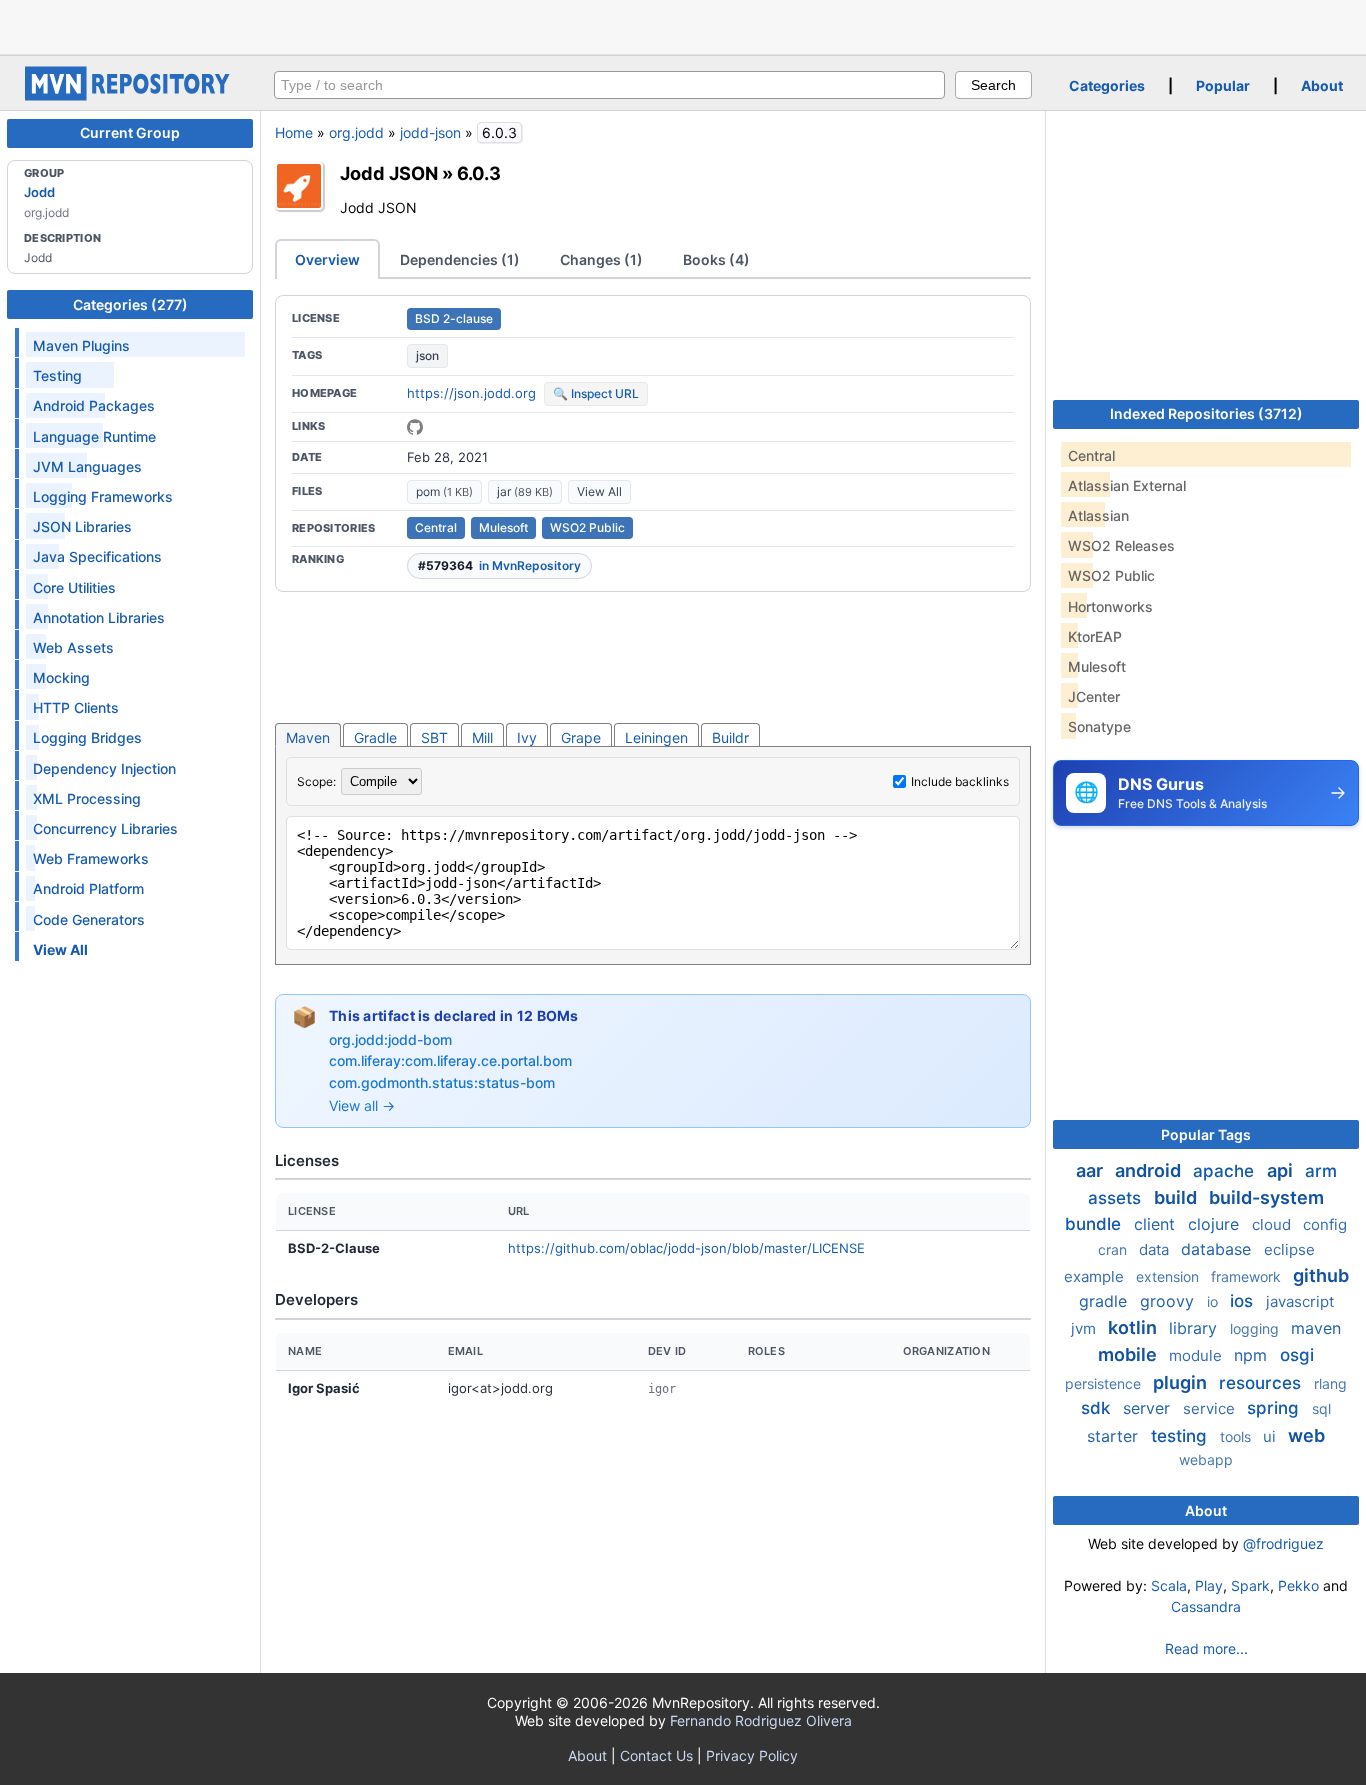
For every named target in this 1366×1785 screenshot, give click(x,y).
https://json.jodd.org (471, 393)
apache (1226, 1171)
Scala (1169, 1585)
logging (1256, 1328)
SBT (434, 737)
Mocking (61, 677)
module (1197, 1355)
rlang (1330, 1383)
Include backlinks (960, 781)
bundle (1095, 1224)
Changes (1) (601, 259)
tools (1237, 1436)
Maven (308, 737)
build (1177, 1197)
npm (1253, 1355)
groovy (1169, 1301)
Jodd (39, 192)
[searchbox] (609, 85)
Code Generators (89, 919)
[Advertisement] (683, 25)
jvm (1085, 1328)
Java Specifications (97, 556)
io (1214, 1301)
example (1096, 1276)
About (1322, 85)
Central (436, 527)
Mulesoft (503, 527)
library (1195, 1328)
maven (1316, 1328)
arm (1321, 1171)
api (1282, 1170)
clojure (1216, 1224)
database (1218, 1249)
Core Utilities (74, 587)
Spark (1250, 1585)
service (1211, 1408)
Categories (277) (130, 304)
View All (599, 491)
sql (1321, 1408)
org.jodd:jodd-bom (390, 1039)
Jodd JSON (389, 173)
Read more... (1206, 1648)
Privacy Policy (752, 1755)
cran (1114, 1249)
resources (1262, 1383)
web (1306, 1435)
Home (294, 132)
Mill (482, 737)
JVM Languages (87, 466)
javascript (1300, 1301)
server (1149, 1408)
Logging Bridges (87, 737)
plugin (1182, 1382)
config (1325, 1224)
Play (1209, 1585)
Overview (327, 259)
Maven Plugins (81, 345)
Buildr (730, 737)
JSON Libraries (82, 526)
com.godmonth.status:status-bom (442, 1082)
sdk (1098, 1408)
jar (525, 491)
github (1321, 1275)
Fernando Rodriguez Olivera (761, 1720)
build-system (1266, 1197)
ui (1271, 1436)
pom (444, 491)
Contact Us (656, 1755)
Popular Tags (1206, 1134)
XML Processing (87, 798)
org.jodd (356, 132)
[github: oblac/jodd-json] (415, 427)
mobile (1129, 1354)
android (1150, 1170)
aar (1091, 1170)
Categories (1107, 85)
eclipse (1289, 1249)
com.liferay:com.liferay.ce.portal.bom (450, 1060)
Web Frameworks (91, 858)
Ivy (527, 737)
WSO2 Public (587, 527)
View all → (362, 1105)
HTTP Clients (76, 707)
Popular (1223, 85)
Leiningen (656, 737)
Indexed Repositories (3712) (1206, 413)
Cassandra (1206, 1606)
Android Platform (88, 888)
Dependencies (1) (460, 259)
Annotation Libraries (99, 617)
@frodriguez (1283, 1543)
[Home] (130, 95)
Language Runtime (94, 436)
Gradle (375, 737)
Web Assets (73, 647)
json (427, 355)
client (1157, 1224)
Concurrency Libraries (105, 828)
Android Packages (94, 405)
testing (1181, 1436)
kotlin (1134, 1327)
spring (1275, 1408)
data (1156, 1249)
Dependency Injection (104, 768)
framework (1248, 1276)
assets (1117, 1198)
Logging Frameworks (103, 496)
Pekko (1298, 1585)
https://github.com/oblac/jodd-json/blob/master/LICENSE (686, 1248)
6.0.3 (479, 173)
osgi (1297, 1355)
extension (1169, 1276)
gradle (1105, 1301)
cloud (1273, 1224)
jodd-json (430, 132)
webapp (1206, 1459)
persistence (1105, 1383)
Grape (581, 737)
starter (1115, 1436)
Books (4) (716, 259)
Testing (57, 375)
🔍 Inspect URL (596, 393)
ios (1244, 1301)
